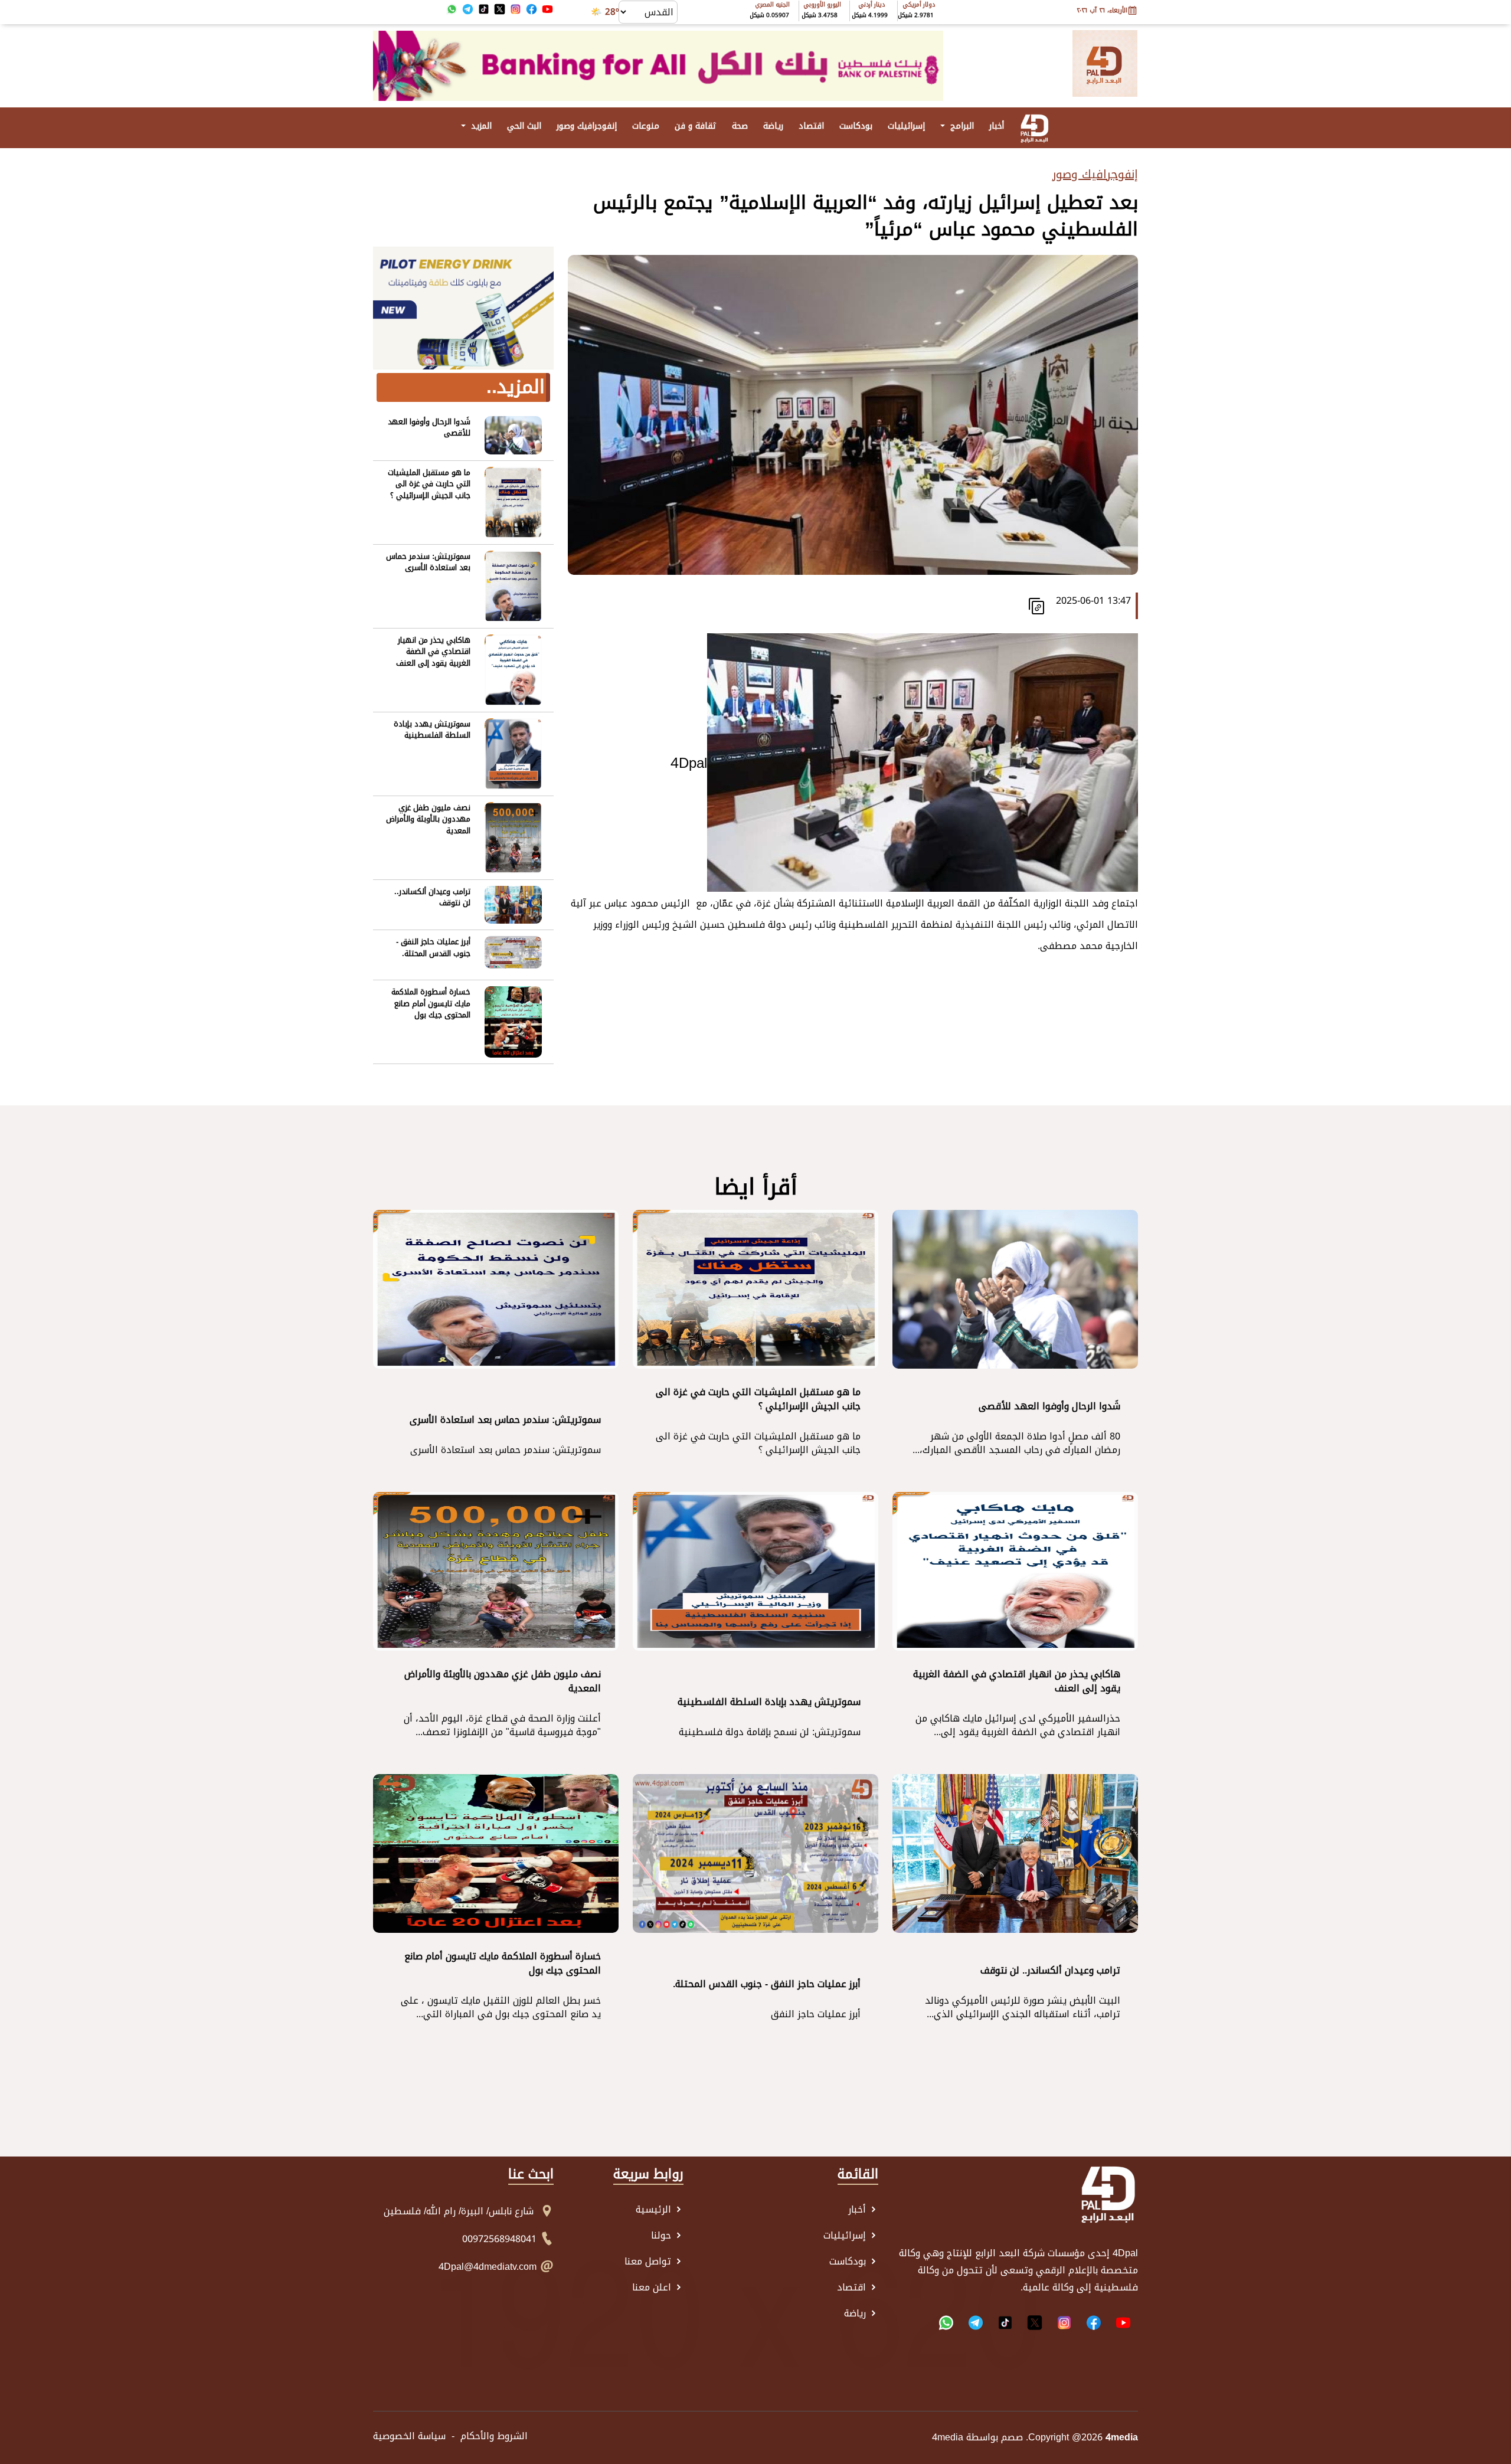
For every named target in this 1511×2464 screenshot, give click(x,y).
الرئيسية (655, 2210)
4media (948, 2438)
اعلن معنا (653, 2288)
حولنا (663, 2236)
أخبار (997, 126)
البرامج (961, 126)
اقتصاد (811, 126)
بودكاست (856, 126)
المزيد (480, 126)
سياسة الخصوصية (409, 2436)
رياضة (773, 126)
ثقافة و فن (696, 126)
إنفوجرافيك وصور (587, 126)
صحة (740, 126)
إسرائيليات (906, 126)
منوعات (646, 126)
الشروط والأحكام (494, 2436)
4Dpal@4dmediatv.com (488, 2267)
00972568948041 (499, 2239)
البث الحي (524, 126)
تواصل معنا (649, 2262)
